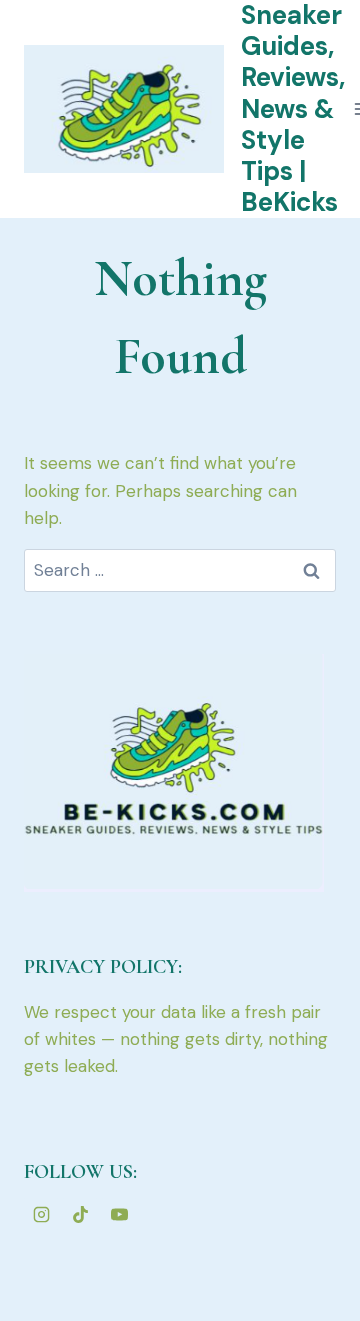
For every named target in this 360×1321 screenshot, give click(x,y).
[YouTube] (119, 1214)
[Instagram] (41, 1214)
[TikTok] (80, 1214)
